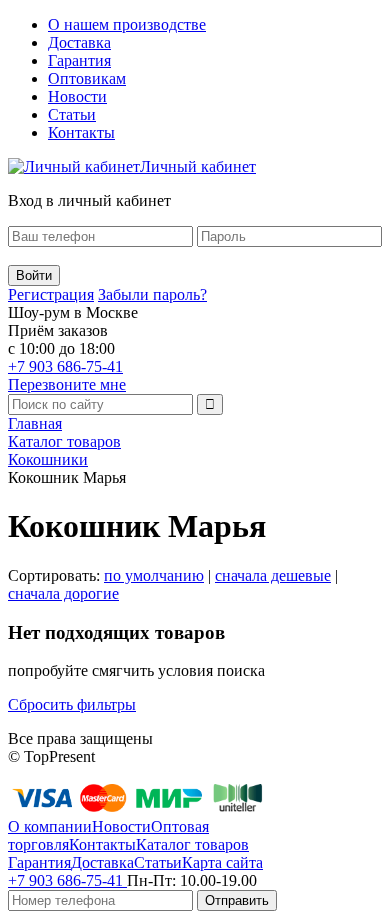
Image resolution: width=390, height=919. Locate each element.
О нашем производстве (127, 24)
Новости (77, 96)
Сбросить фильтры (72, 704)
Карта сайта (222, 862)
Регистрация (51, 294)
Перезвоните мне (67, 384)
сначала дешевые (273, 575)
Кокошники (48, 459)
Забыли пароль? (152, 294)
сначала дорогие (63, 593)
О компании (50, 826)
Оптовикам (87, 78)
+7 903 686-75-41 (65, 366)
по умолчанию (154, 575)
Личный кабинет (198, 166)
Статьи (72, 114)
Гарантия (79, 60)
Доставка (79, 42)
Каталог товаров (64, 441)
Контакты (81, 132)
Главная (35, 423)
